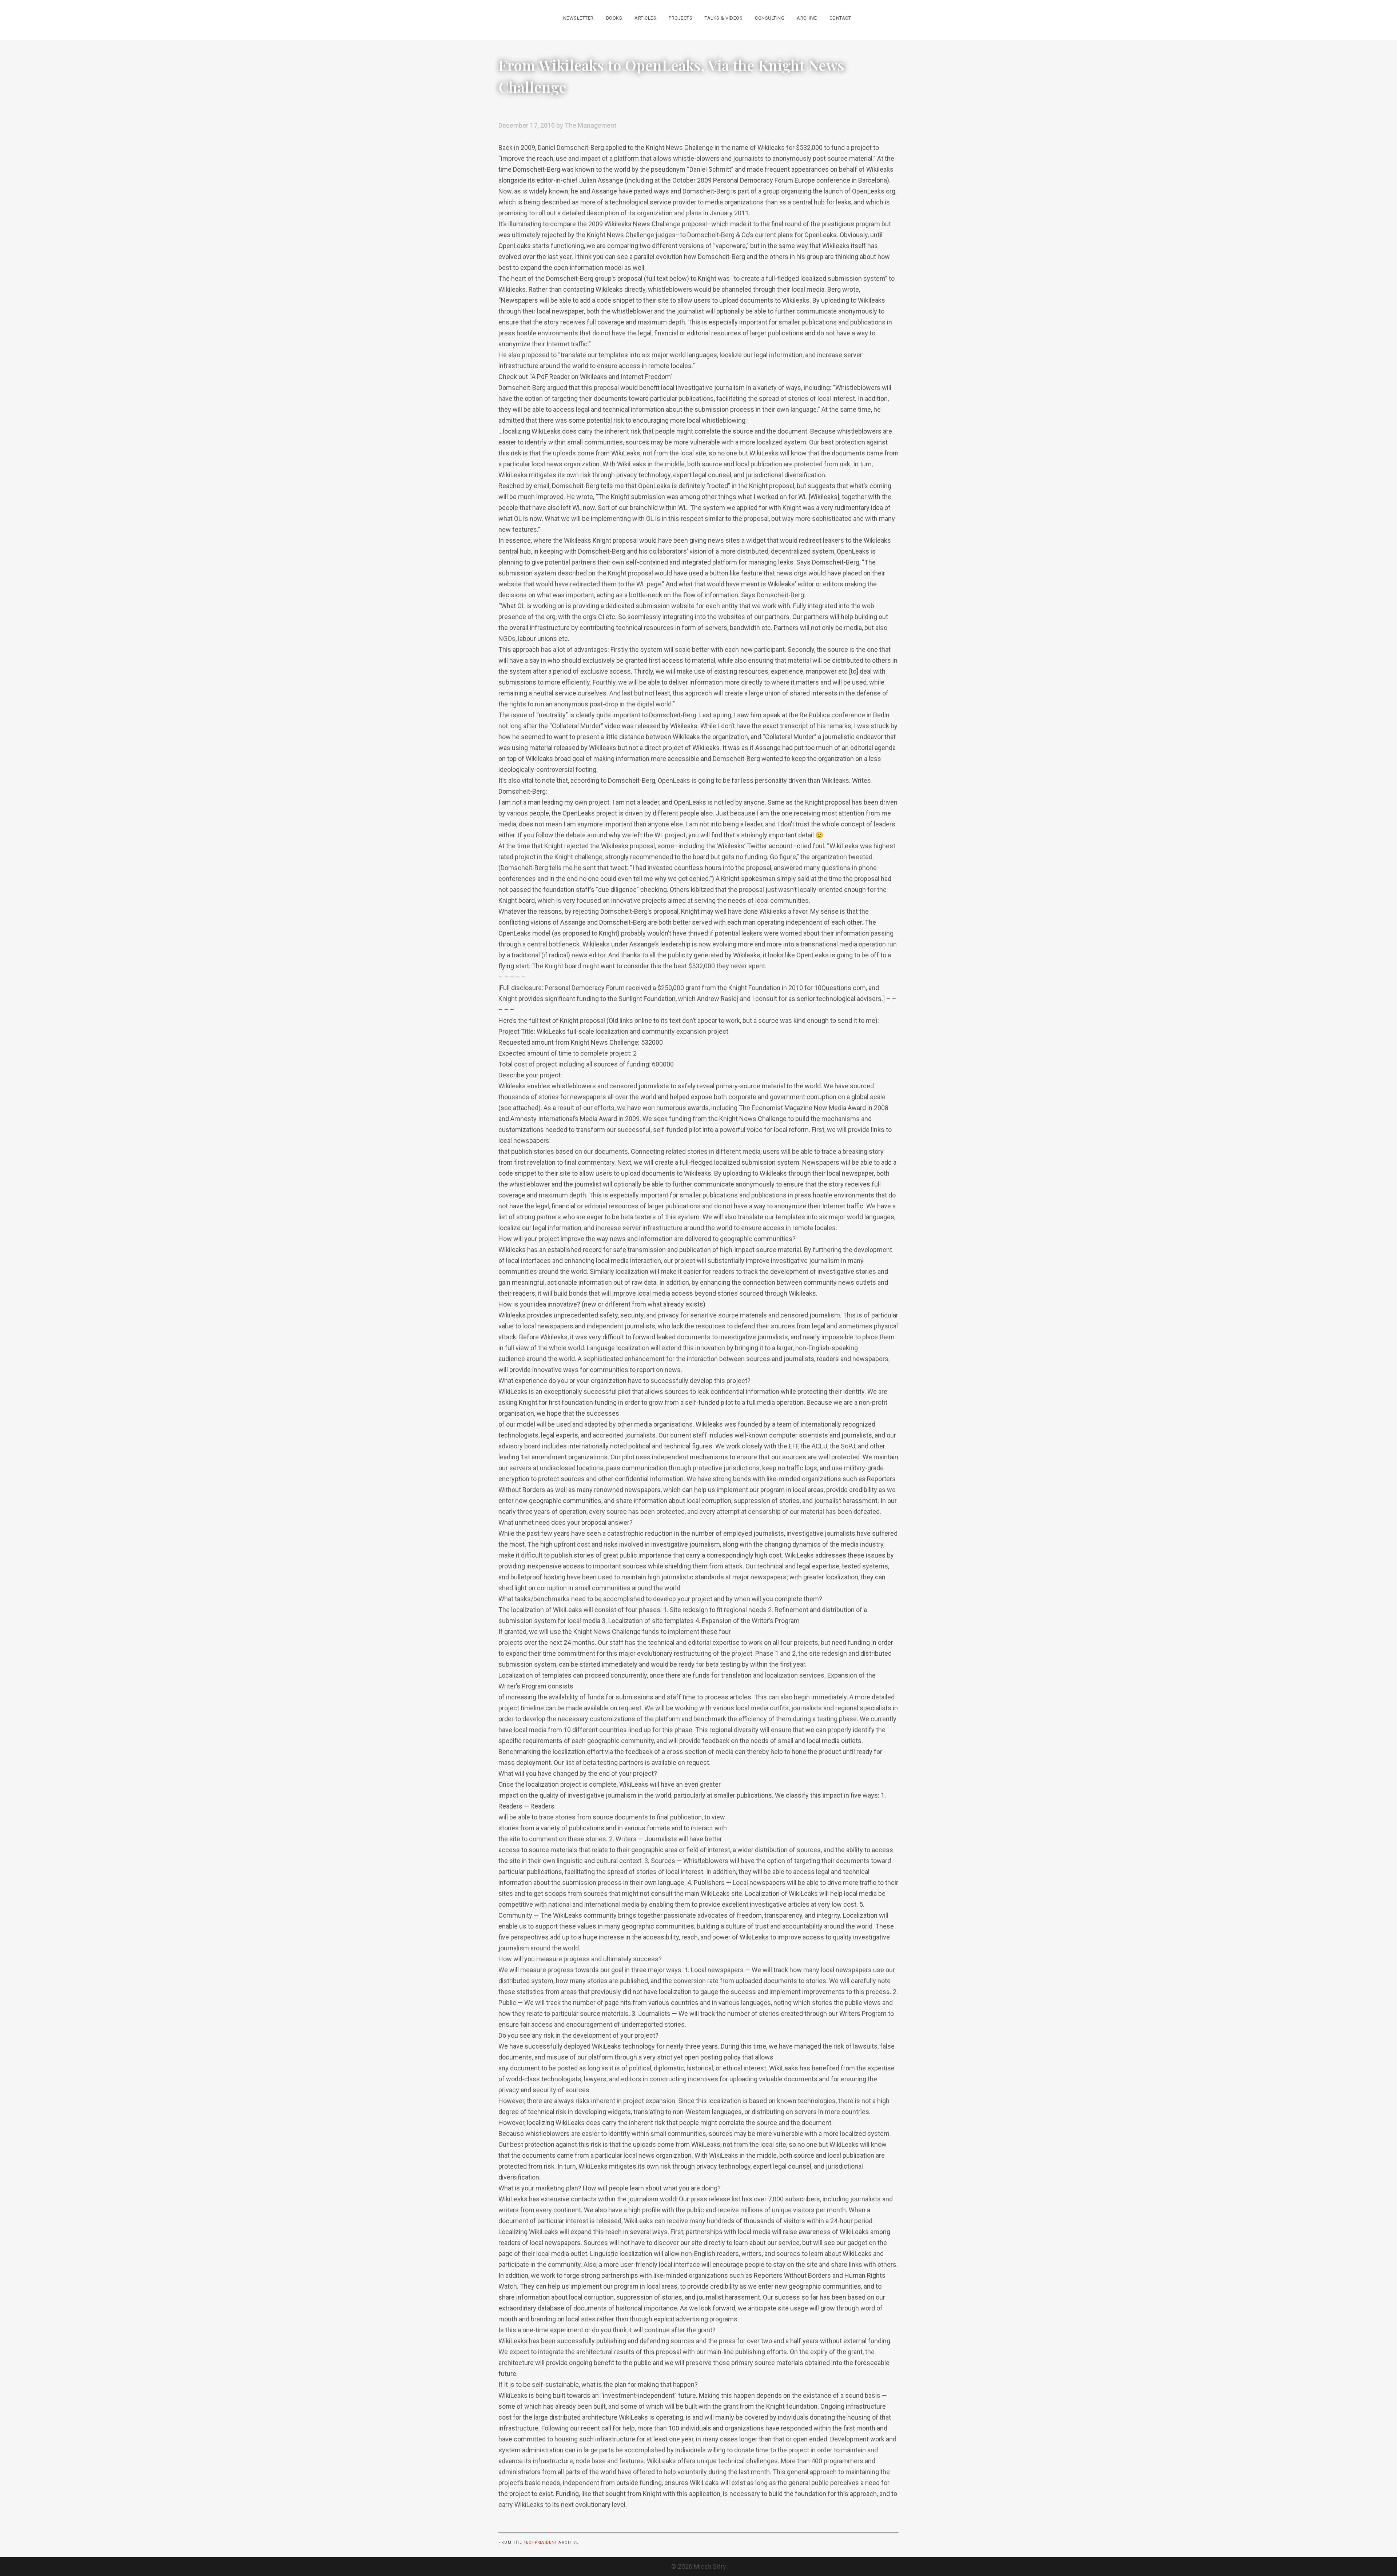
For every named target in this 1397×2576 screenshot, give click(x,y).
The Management (591, 125)
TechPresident (540, 2542)
